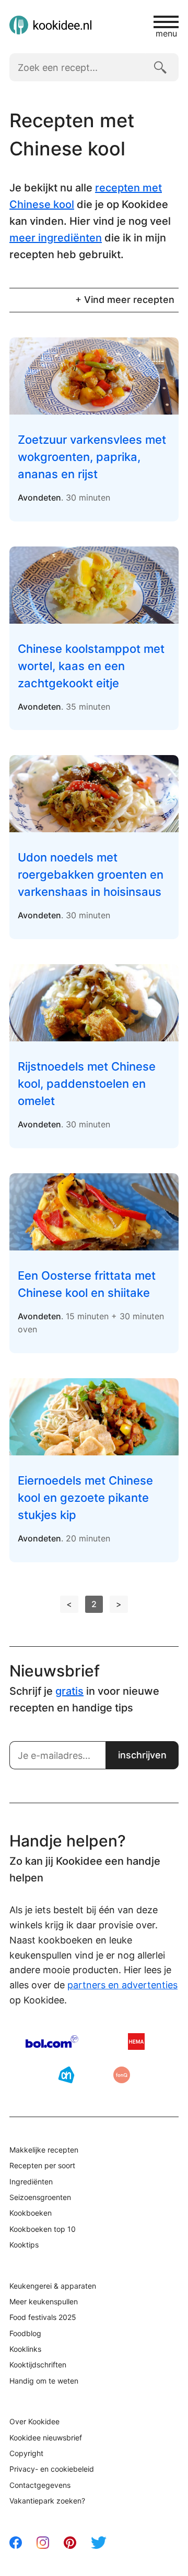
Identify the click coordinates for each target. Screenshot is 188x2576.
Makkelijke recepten (44, 2150)
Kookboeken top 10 (43, 2229)
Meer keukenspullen (44, 2301)
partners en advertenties (122, 1985)
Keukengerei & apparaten (53, 2286)
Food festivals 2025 (43, 2317)
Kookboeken (31, 2213)
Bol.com (52, 2042)
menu (166, 33)
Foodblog (25, 2333)
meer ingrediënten (56, 238)
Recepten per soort (42, 2165)
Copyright (26, 2453)
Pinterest (70, 2543)
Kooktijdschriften (38, 2365)
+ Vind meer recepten (125, 300)
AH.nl (66, 2075)
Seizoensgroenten (40, 2197)
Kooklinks (25, 2349)
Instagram (43, 2543)
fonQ (122, 2075)
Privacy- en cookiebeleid (52, 2469)
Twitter (99, 2543)
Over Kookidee (34, 2421)
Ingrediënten (31, 2182)
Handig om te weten (44, 2381)
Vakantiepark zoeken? (47, 2501)
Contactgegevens (40, 2485)
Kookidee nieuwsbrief (46, 2438)
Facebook (16, 2543)
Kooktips (24, 2245)
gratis (69, 1691)
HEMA (136, 2042)
